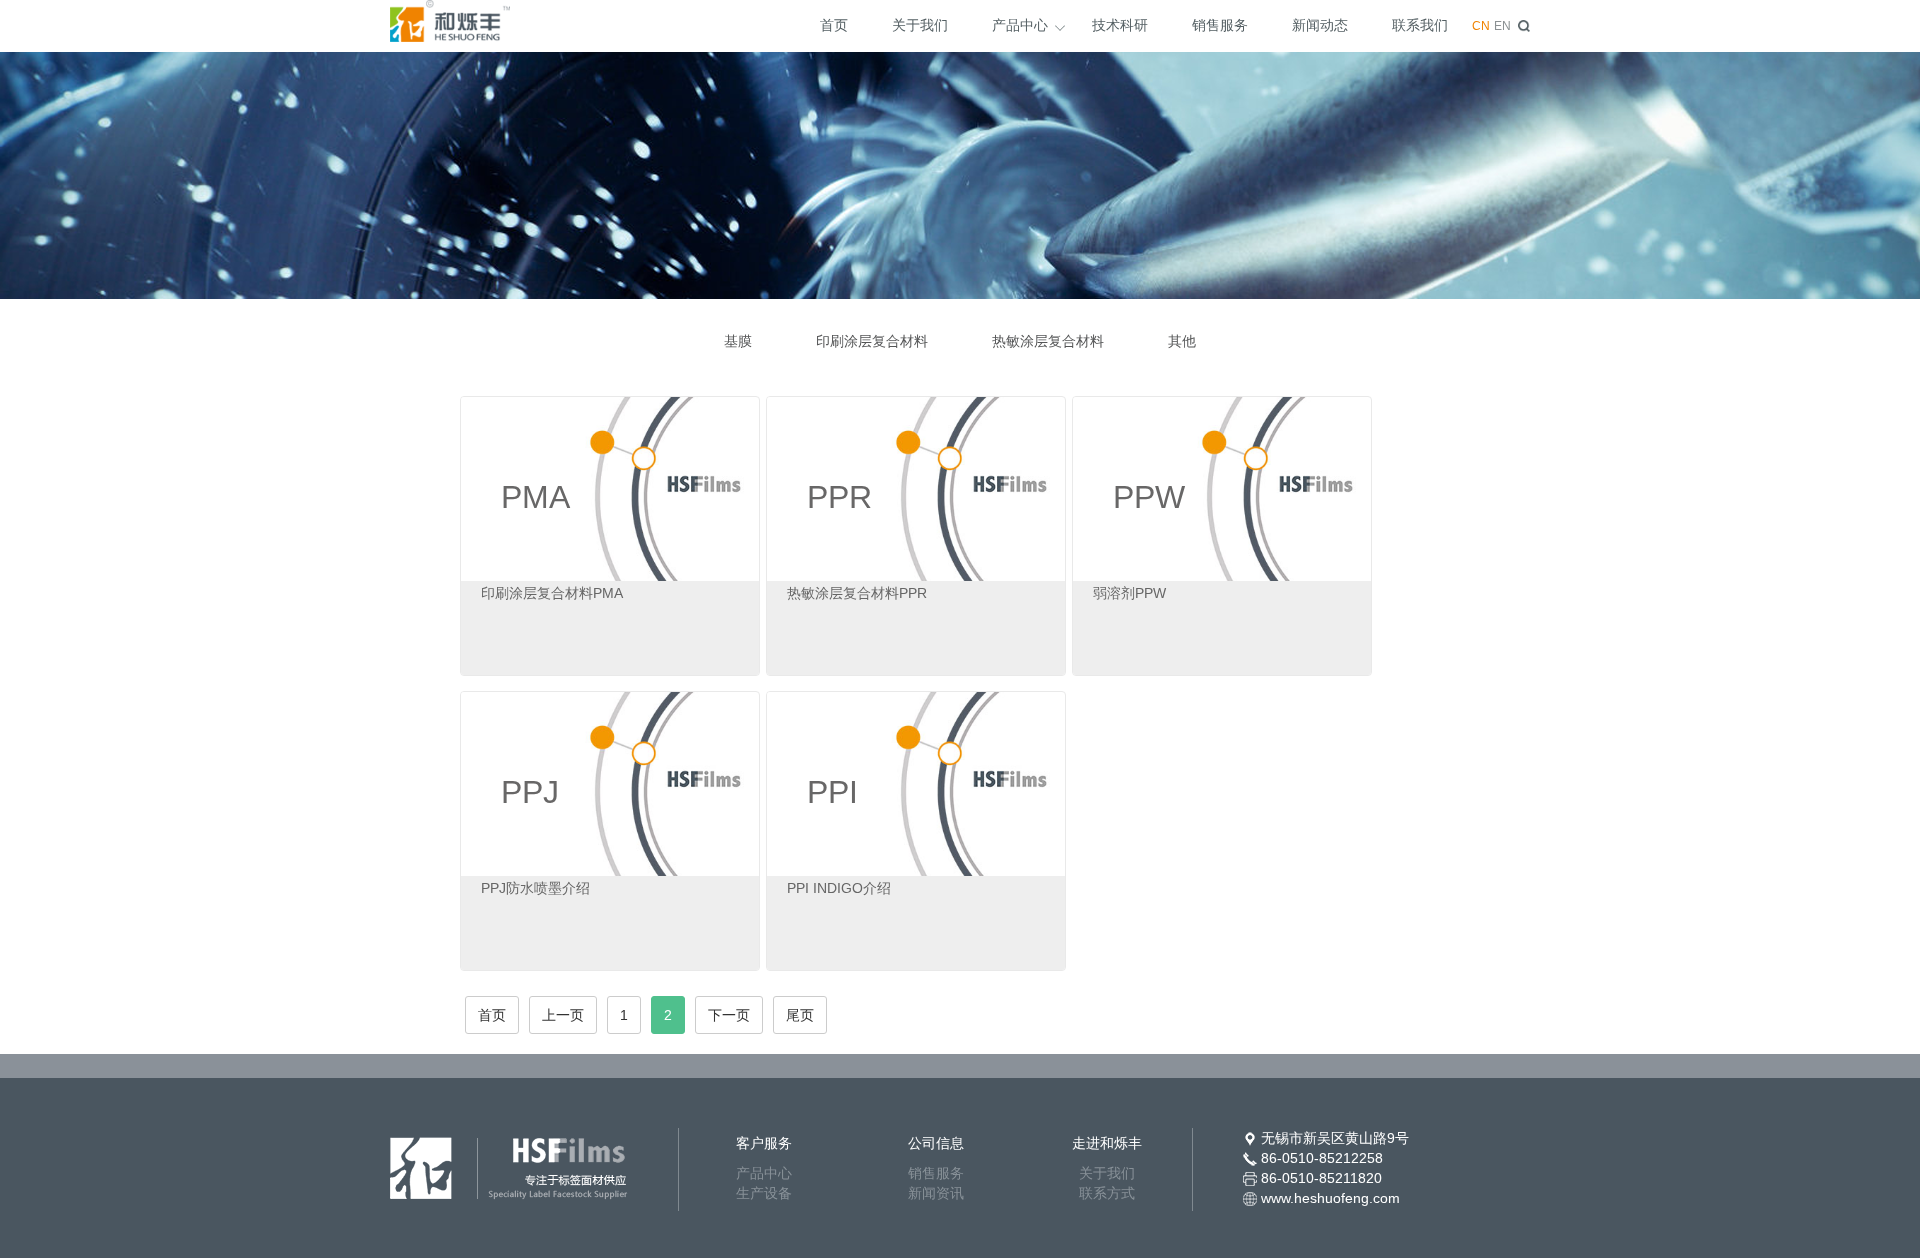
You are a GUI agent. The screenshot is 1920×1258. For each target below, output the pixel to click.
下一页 (729, 1015)
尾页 (800, 1015)
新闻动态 (1320, 25)
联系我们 (1420, 25)
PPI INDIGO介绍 (839, 888)
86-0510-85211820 (1321, 1178)
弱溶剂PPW (1129, 593)
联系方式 (1107, 1193)
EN (1502, 26)
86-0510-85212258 (1322, 1158)
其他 (1182, 341)
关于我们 (920, 25)
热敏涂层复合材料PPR (857, 593)
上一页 (563, 1015)
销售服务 (1220, 25)
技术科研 (1120, 25)
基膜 (738, 341)
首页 (834, 25)
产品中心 (1020, 25)
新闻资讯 (936, 1193)
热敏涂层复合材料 (1048, 341)
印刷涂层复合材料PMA (552, 593)
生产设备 (764, 1193)
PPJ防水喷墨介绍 (535, 888)
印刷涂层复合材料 (872, 341)
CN (1481, 26)
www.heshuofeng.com (1330, 1198)
